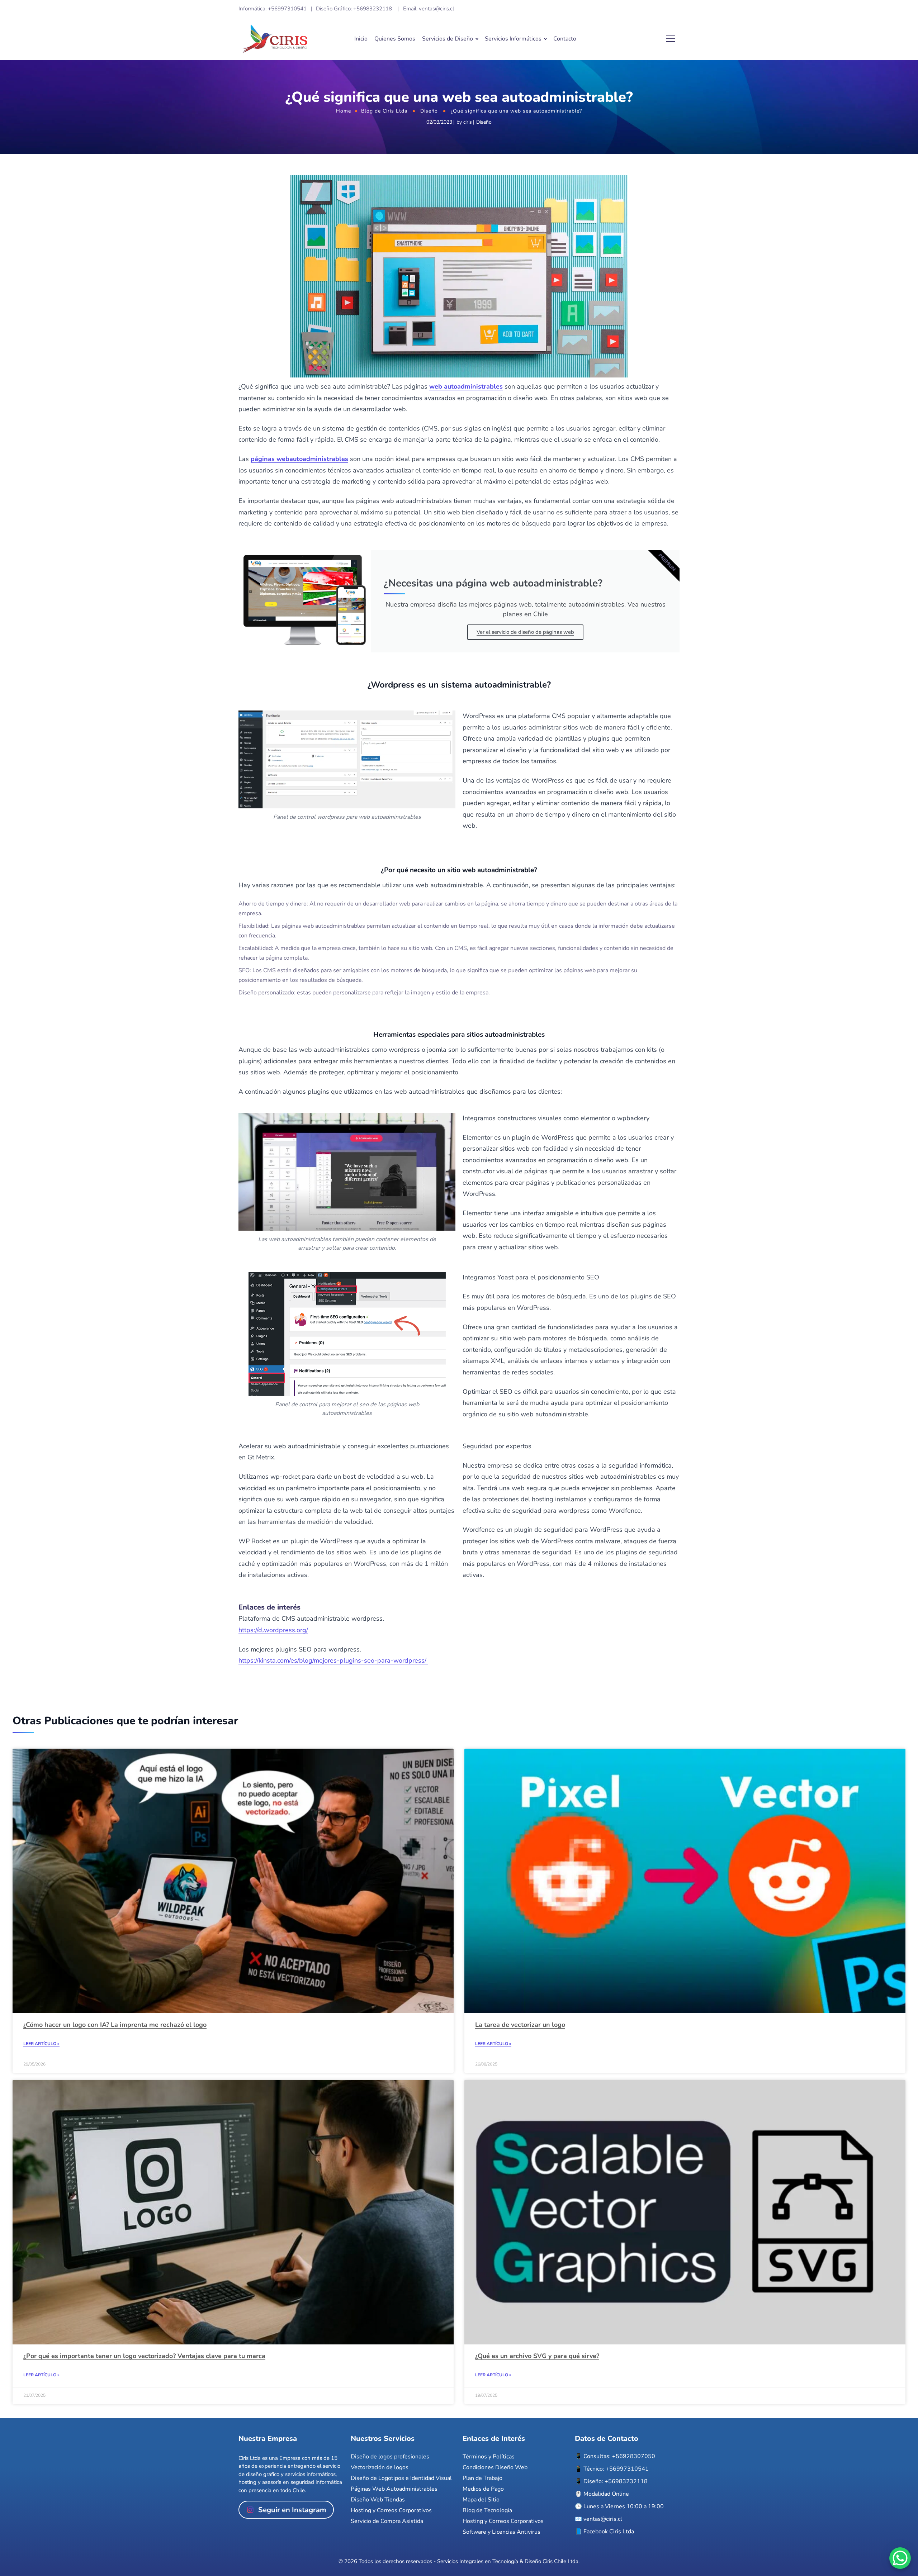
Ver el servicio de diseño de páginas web (525, 632)
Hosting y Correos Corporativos (391, 2510)
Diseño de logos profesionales (390, 2457)
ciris (468, 122)
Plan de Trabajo (482, 2478)
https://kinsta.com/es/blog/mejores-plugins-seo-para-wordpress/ (333, 1660)
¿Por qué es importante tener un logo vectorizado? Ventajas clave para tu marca (144, 2356)
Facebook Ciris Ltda (609, 2532)
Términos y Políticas (489, 2457)
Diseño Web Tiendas (378, 2500)
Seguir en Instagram (292, 2510)
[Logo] (275, 39)
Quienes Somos (395, 39)
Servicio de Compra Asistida (387, 2521)
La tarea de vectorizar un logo (520, 2025)
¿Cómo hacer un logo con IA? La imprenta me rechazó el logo (115, 2025)
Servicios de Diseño (448, 39)
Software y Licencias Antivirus (501, 2532)
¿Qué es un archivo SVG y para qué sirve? (537, 2356)
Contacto (565, 39)
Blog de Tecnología (487, 2510)
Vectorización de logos (380, 2467)
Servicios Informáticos (513, 39)
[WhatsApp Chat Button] (900, 2558)
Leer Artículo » (41, 2044)
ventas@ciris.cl (603, 2519)
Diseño (429, 111)
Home (344, 111)
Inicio (361, 39)
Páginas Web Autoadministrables (394, 2489)
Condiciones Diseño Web (495, 2467)
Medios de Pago (483, 2489)
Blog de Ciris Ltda (384, 111)
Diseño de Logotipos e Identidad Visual (401, 2478)
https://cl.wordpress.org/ (273, 1630)
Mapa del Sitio (481, 2500)
